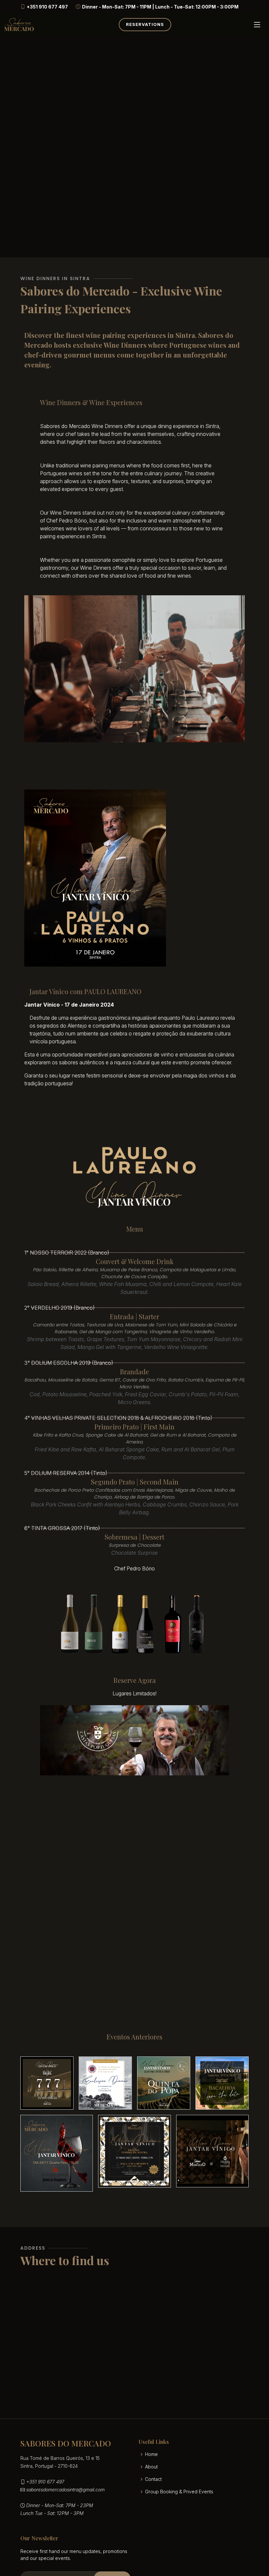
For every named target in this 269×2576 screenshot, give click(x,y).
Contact (153, 2479)
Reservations (145, 24)
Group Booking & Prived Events (179, 2492)
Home (151, 2454)
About (151, 2467)
